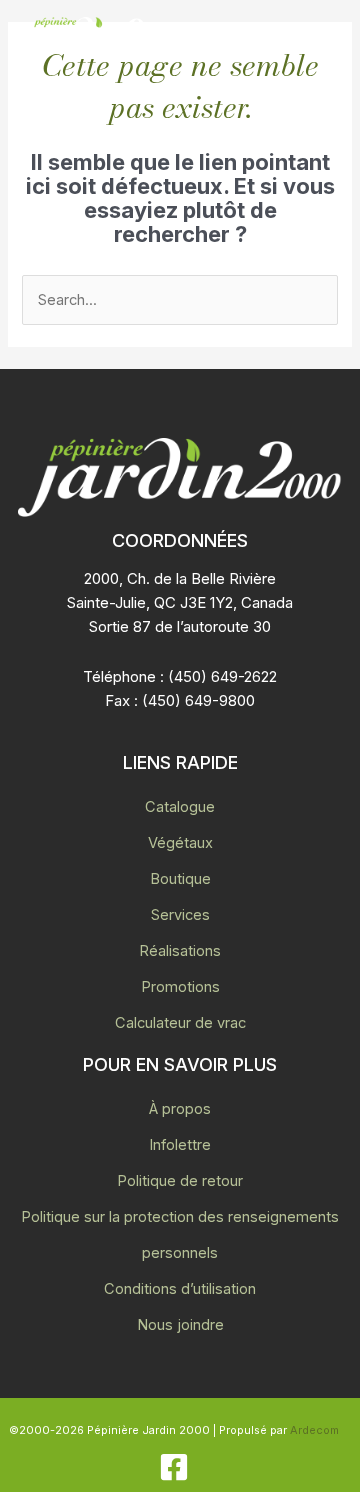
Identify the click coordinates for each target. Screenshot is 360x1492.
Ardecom (314, 1430)
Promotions (180, 987)
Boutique (180, 879)
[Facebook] (174, 1467)
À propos (180, 1109)
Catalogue (180, 807)
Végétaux (180, 843)
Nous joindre (180, 1325)
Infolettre (180, 1145)
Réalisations (180, 951)
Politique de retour (180, 1181)
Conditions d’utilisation (180, 1289)
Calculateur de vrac (180, 1023)
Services (180, 915)
